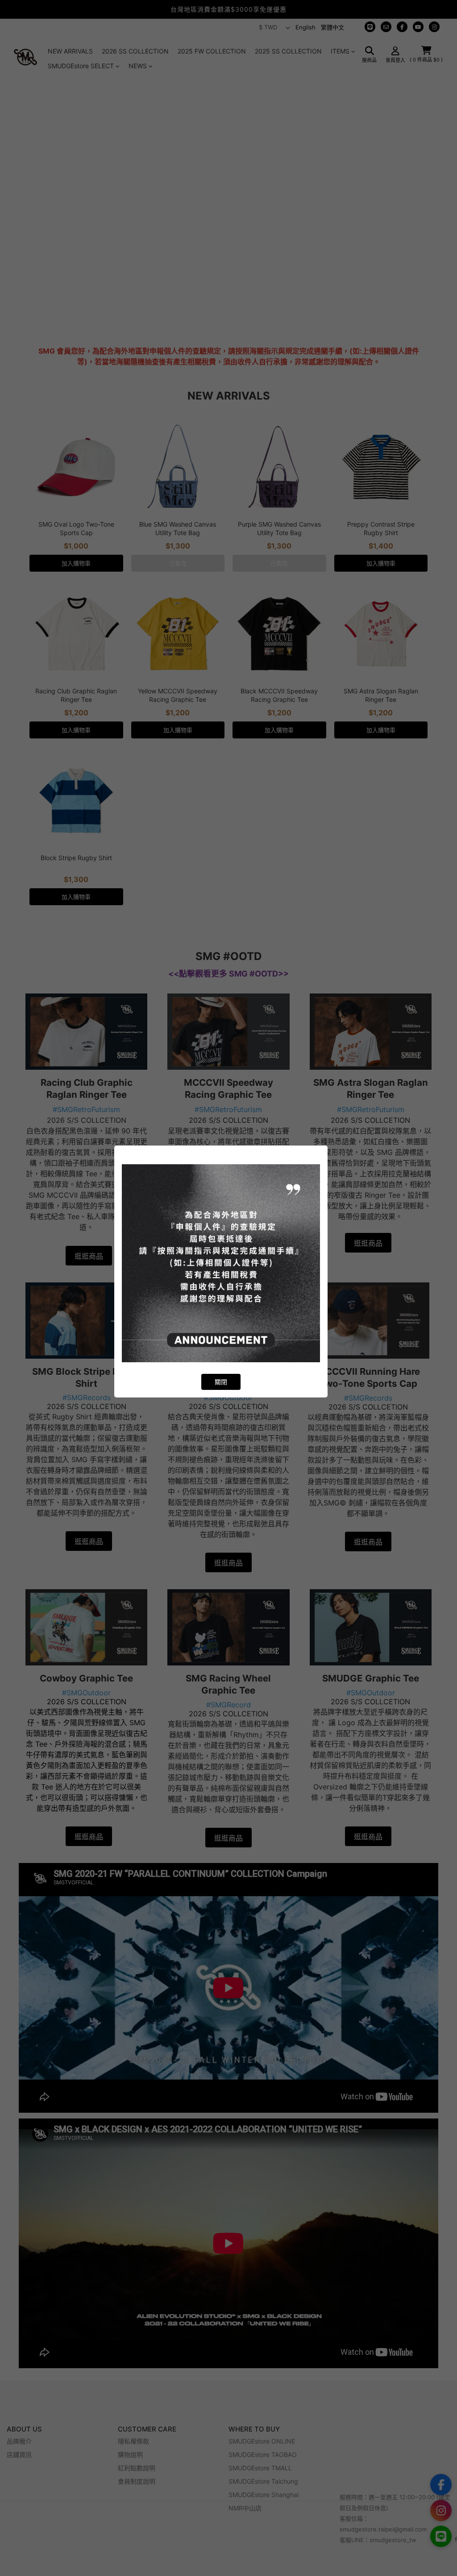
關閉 (221, 1382)
